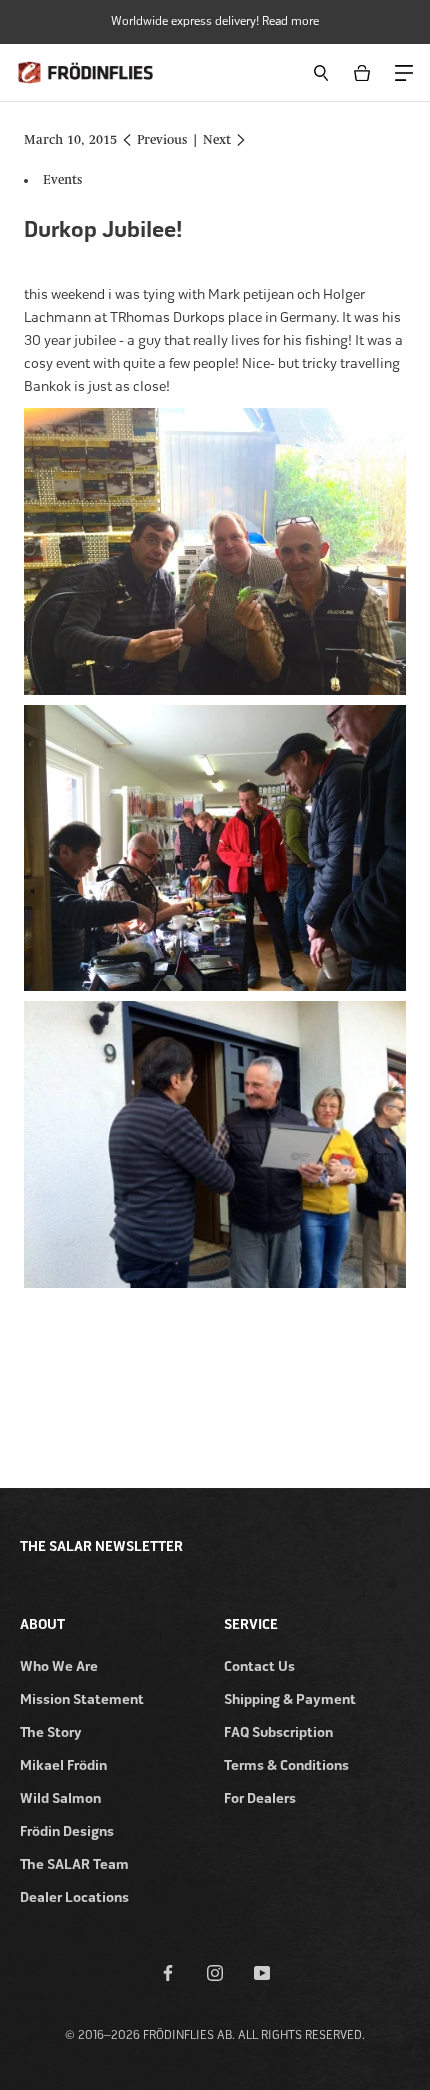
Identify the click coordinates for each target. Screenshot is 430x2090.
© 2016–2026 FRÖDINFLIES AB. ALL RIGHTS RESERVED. (215, 2035)
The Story (51, 1732)
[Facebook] (168, 1972)
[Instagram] (215, 1972)
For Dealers (260, 1798)
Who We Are (59, 1666)
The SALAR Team (74, 1864)
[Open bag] (365, 72)
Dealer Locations (74, 1897)
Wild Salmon (60, 1798)
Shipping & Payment (290, 1699)
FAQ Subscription (278, 1732)
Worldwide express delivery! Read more (215, 21)
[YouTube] (262, 1972)
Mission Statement (82, 1699)
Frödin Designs (67, 1831)
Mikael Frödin (63, 1765)
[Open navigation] (403, 71)
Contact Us (259, 1666)
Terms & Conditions (286, 1765)
